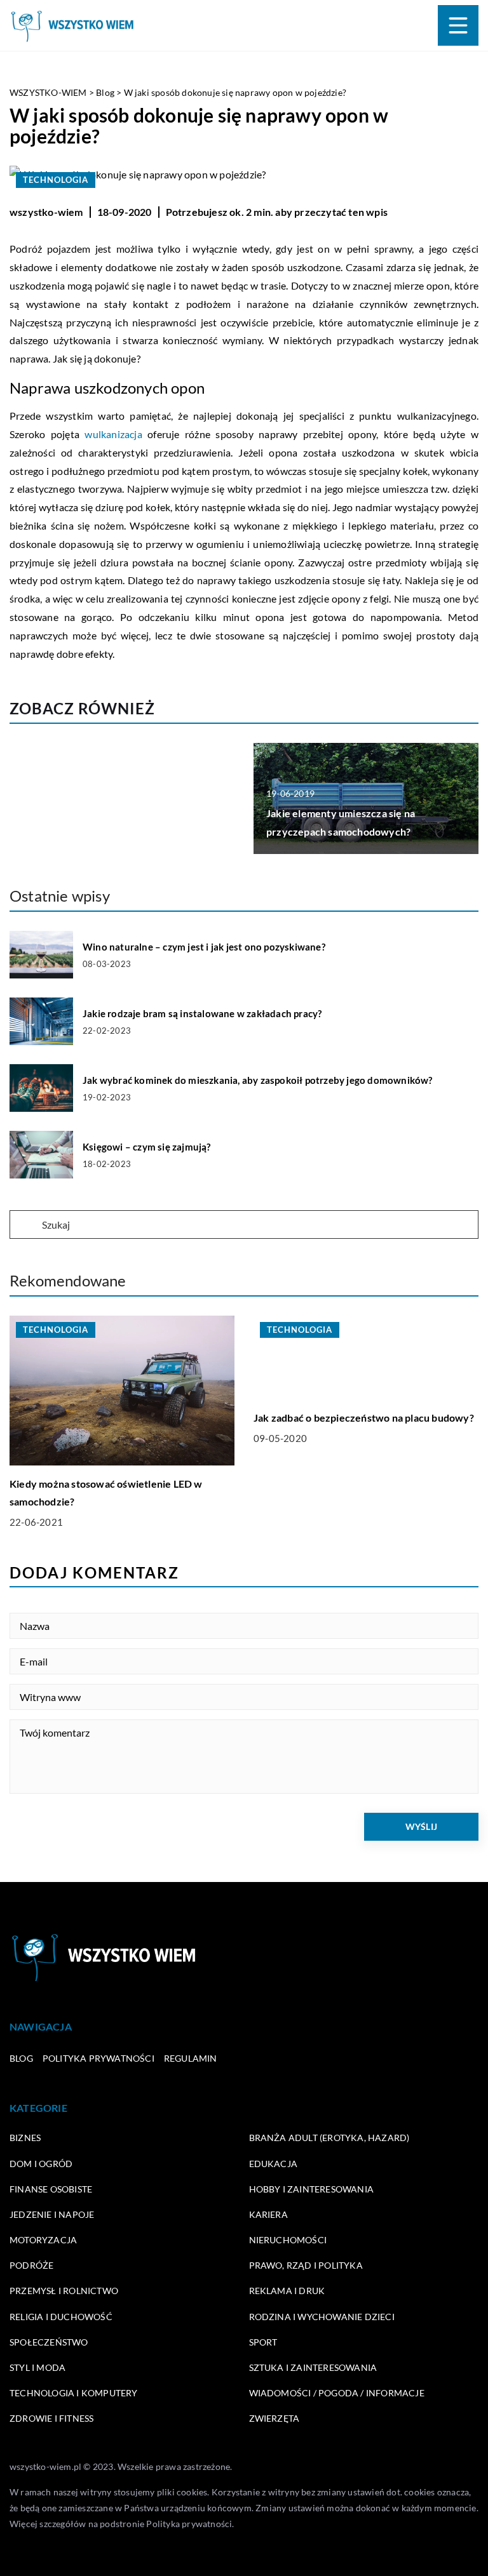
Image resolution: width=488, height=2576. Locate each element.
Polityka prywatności (98, 2058)
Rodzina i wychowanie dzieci (322, 2317)
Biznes (25, 2138)
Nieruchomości (288, 2240)
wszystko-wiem (46, 212)
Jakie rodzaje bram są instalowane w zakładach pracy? (202, 1013)
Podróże (31, 2265)
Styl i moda (37, 2367)
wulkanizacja (113, 434)
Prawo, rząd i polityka (306, 2265)
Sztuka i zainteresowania (313, 2367)
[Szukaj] (25, 1225)
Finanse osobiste (51, 2189)
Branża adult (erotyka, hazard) (329, 2138)
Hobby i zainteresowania (312, 2189)
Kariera (268, 2214)
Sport (263, 2342)
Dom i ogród (41, 2164)
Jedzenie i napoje (52, 2214)
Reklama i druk (287, 2291)
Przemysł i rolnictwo (64, 2291)
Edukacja (274, 2164)
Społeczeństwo (49, 2342)
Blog (21, 2058)
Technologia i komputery (74, 2393)
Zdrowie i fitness (51, 2418)
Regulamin (191, 2058)
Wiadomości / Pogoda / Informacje (337, 2393)
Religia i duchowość (61, 2317)
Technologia (56, 180)
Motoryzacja (43, 2240)
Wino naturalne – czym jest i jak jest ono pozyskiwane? (204, 947)
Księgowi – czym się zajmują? (147, 1147)
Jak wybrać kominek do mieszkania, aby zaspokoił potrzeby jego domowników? (258, 1080)
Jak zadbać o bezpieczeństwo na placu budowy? (364, 1418)
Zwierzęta (274, 2418)
